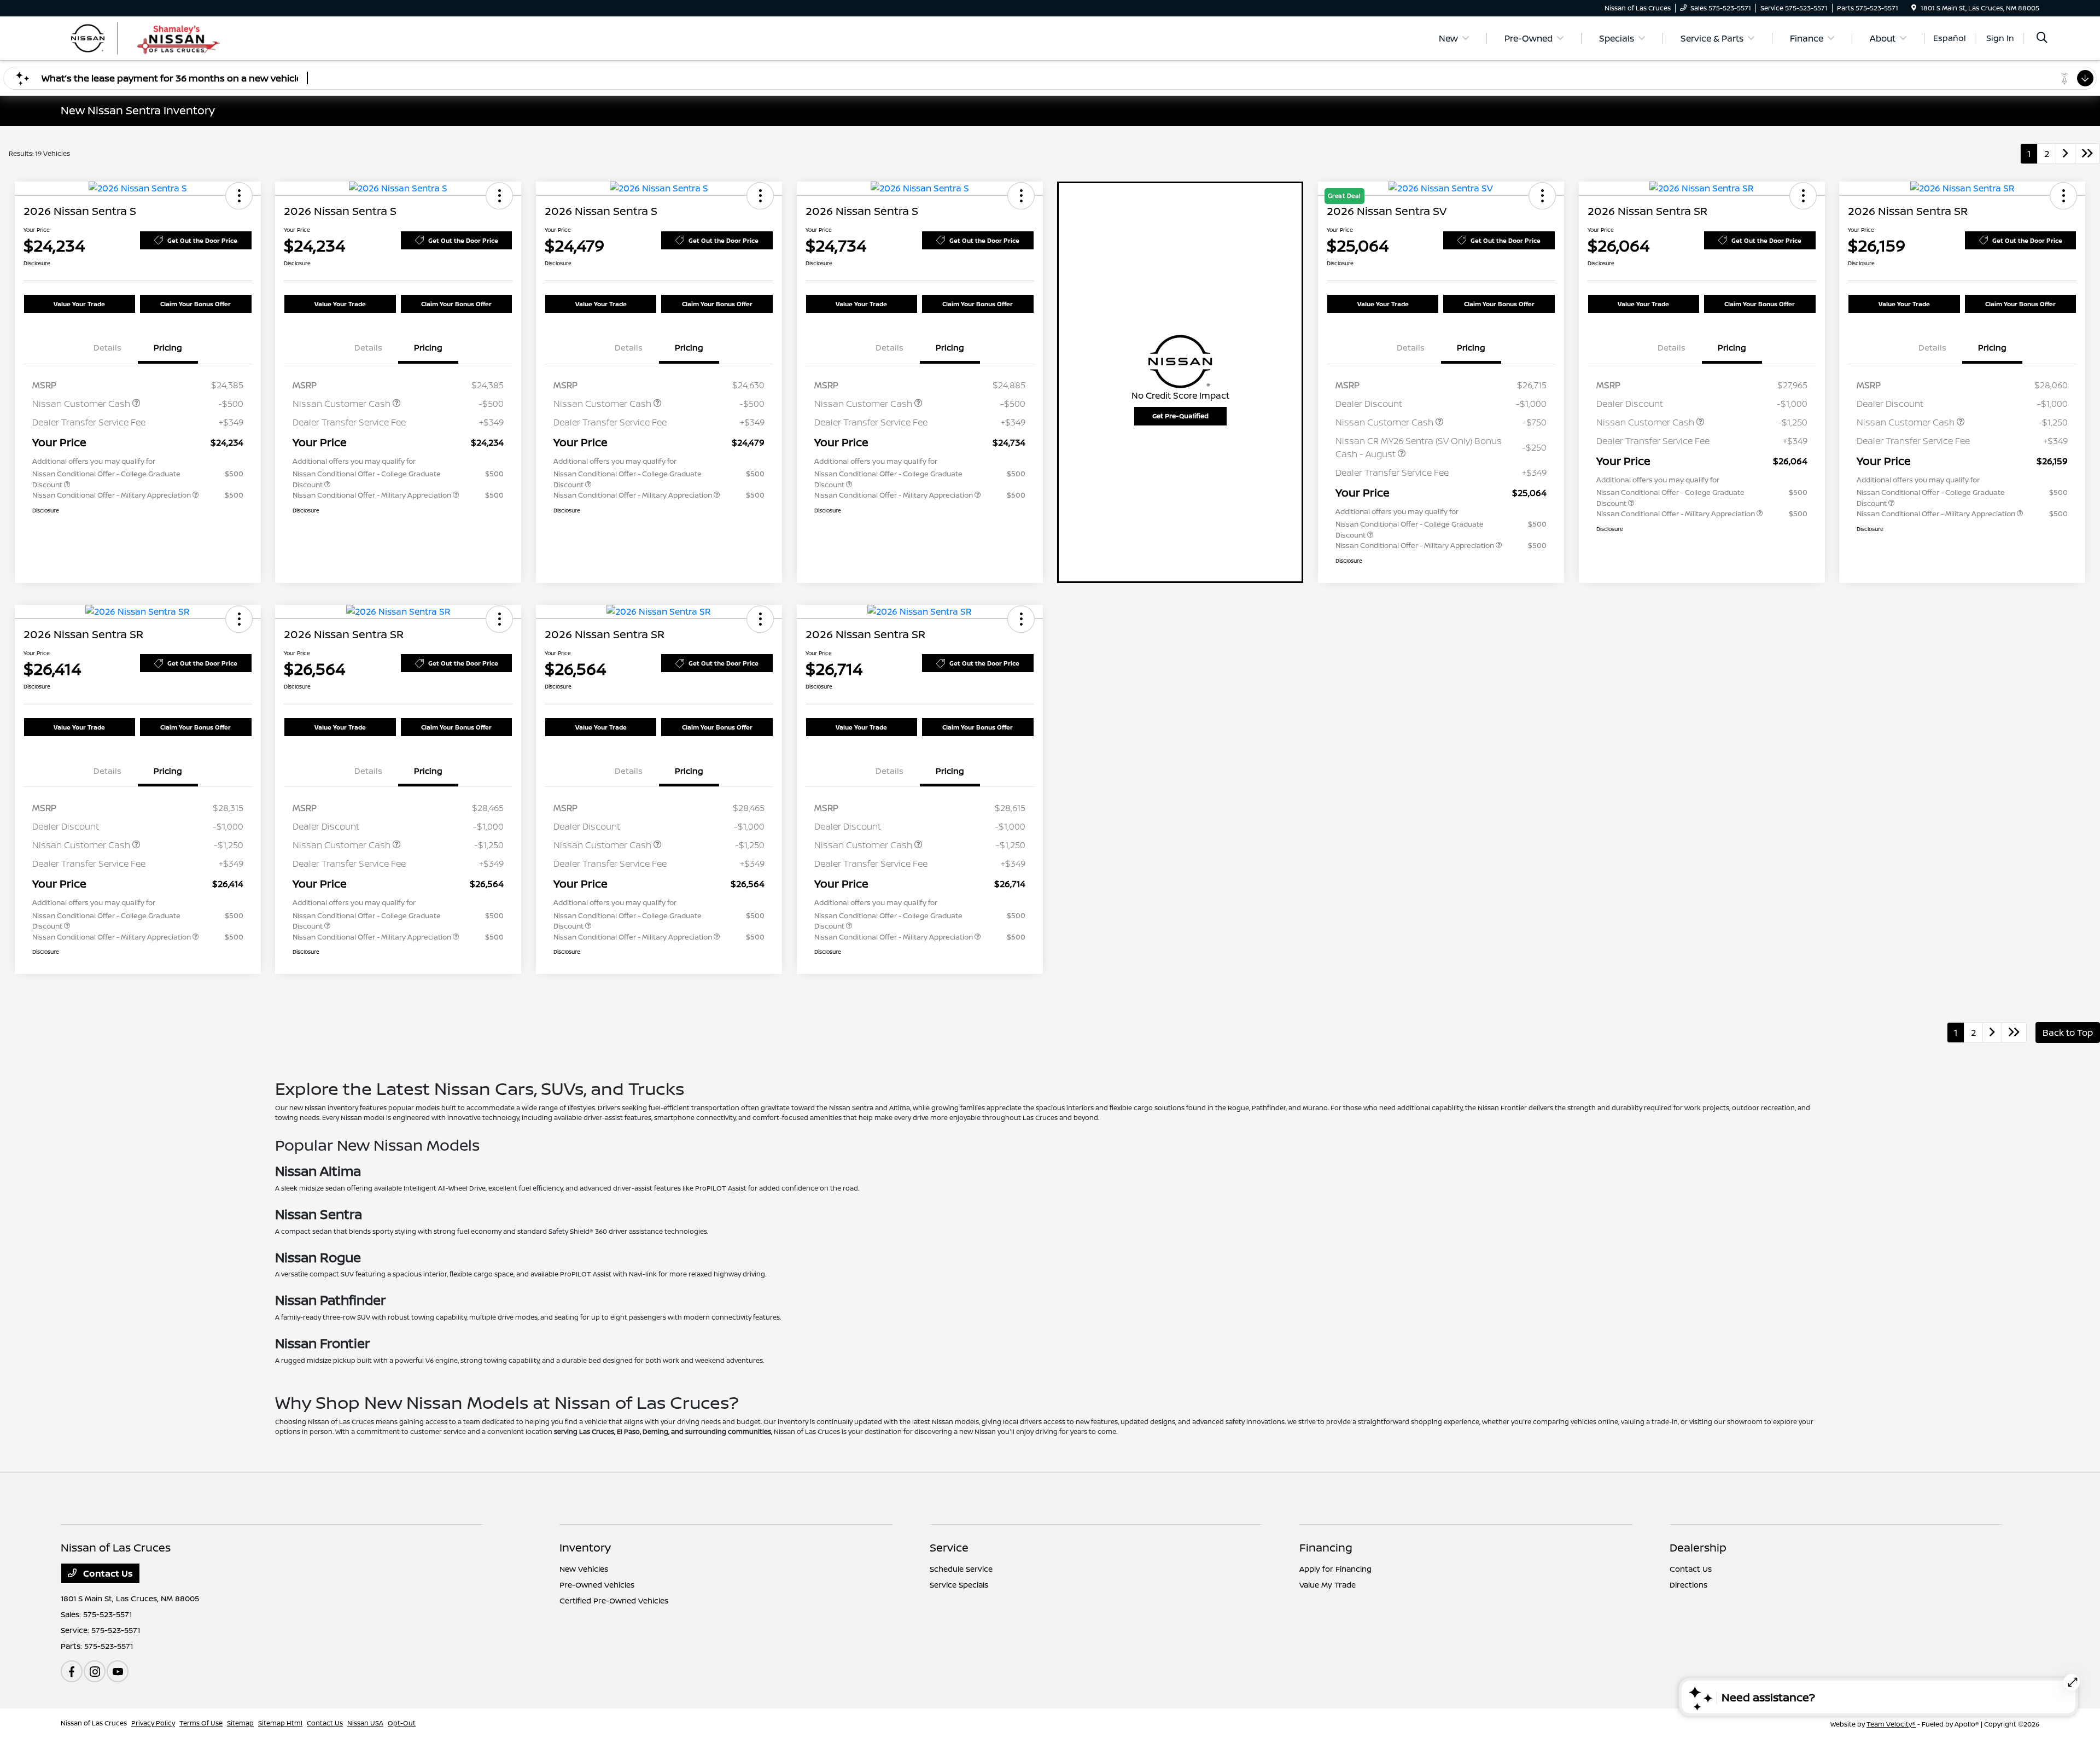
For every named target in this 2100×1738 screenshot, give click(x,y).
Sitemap (240, 1723)
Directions (1688, 1585)
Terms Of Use (201, 1723)
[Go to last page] (2087, 154)
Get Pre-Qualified (1180, 416)
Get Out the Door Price (202, 240)
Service (949, 1547)
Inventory (585, 1547)
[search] (2042, 39)
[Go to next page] (2066, 154)
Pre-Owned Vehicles (597, 1585)
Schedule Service (961, 1569)
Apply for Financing (1335, 1569)
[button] (239, 196)
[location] (1914, 8)
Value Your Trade (79, 304)
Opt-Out (402, 1723)
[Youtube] (118, 1671)
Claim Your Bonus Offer (196, 304)
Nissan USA (365, 1723)
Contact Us (107, 1573)
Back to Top (2068, 1033)
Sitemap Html (280, 1723)
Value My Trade (1328, 1585)
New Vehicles (584, 1569)
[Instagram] (95, 1671)
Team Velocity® (1891, 1724)
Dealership (1698, 1547)
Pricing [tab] (168, 348)
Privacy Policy (153, 1723)
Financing (1326, 1547)
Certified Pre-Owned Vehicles (614, 1600)
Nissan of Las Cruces (94, 1723)
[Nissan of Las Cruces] (155, 37)
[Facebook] (72, 1671)
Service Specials (959, 1585)
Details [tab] (107, 348)
